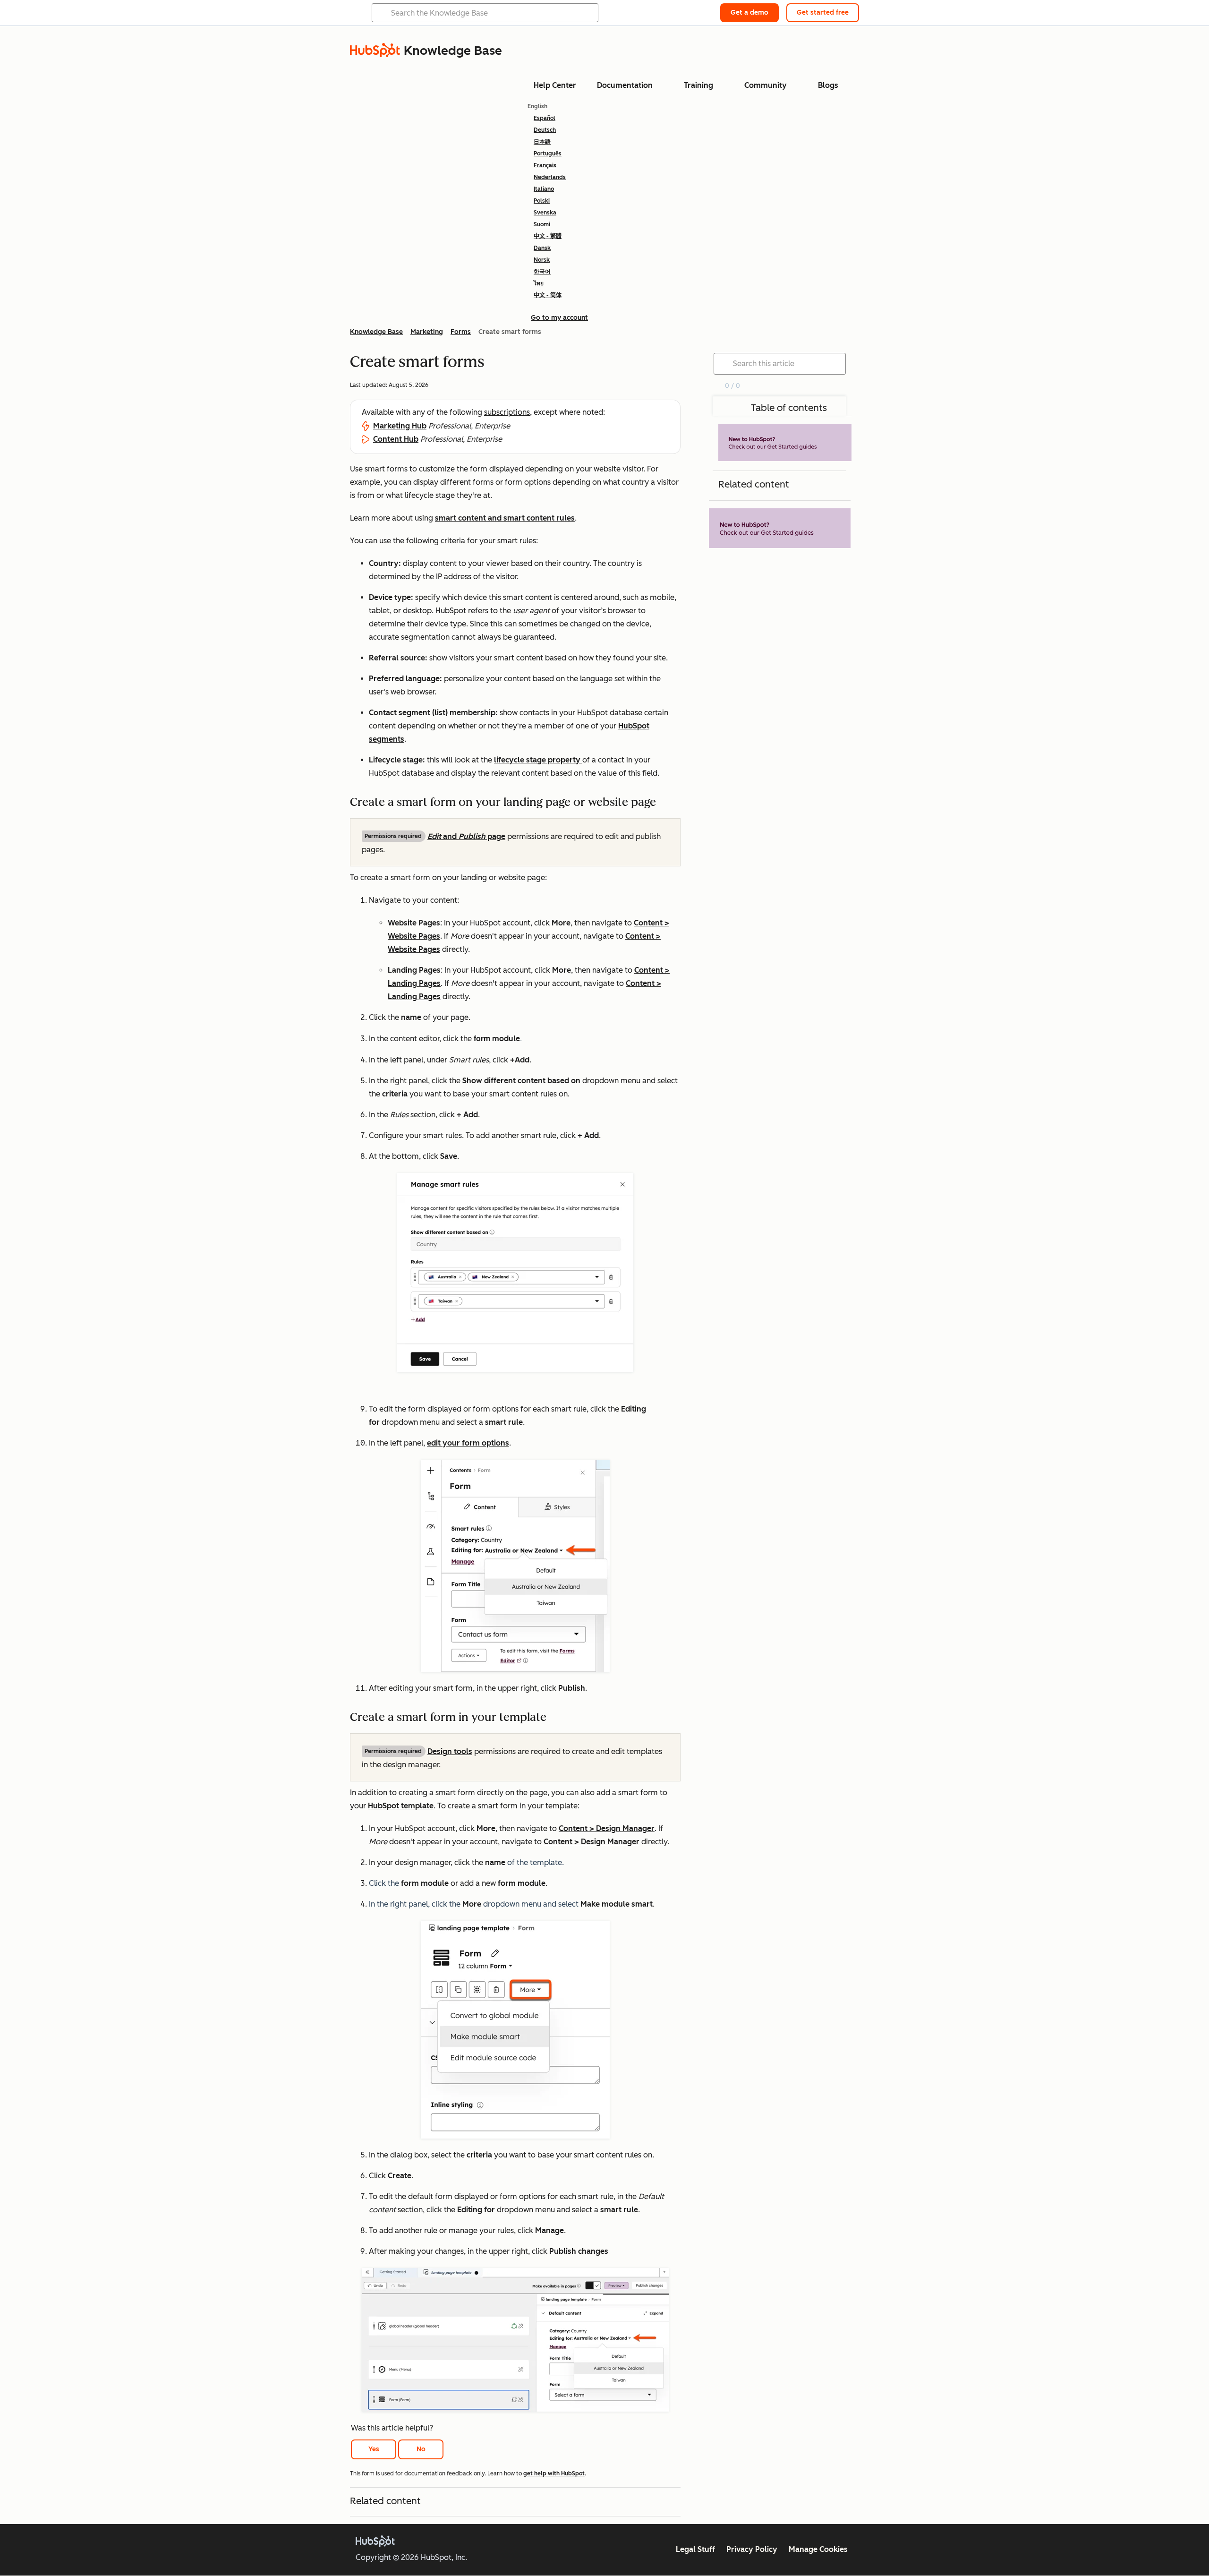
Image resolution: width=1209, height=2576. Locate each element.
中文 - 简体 (548, 295)
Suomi (542, 224)
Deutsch (545, 130)
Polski (542, 201)
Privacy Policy (752, 2549)
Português (548, 154)
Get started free (823, 13)
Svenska (545, 213)
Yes (374, 2449)
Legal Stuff (695, 2549)
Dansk (542, 248)
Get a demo (749, 13)
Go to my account (559, 318)
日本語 (542, 142)
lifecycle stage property (538, 760)
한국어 (542, 272)
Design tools (450, 1751)
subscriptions (507, 412)
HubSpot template (401, 1806)
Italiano (544, 189)
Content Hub (396, 439)
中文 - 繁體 (548, 236)
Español (545, 118)
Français (545, 165)
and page (466, 836)
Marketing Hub (400, 426)
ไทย (539, 283)
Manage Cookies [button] (818, 2549)
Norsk (542, 260)
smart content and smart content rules (505, 518)
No (421, 2449)
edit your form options (468, 1443)
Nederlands (550, 177)
